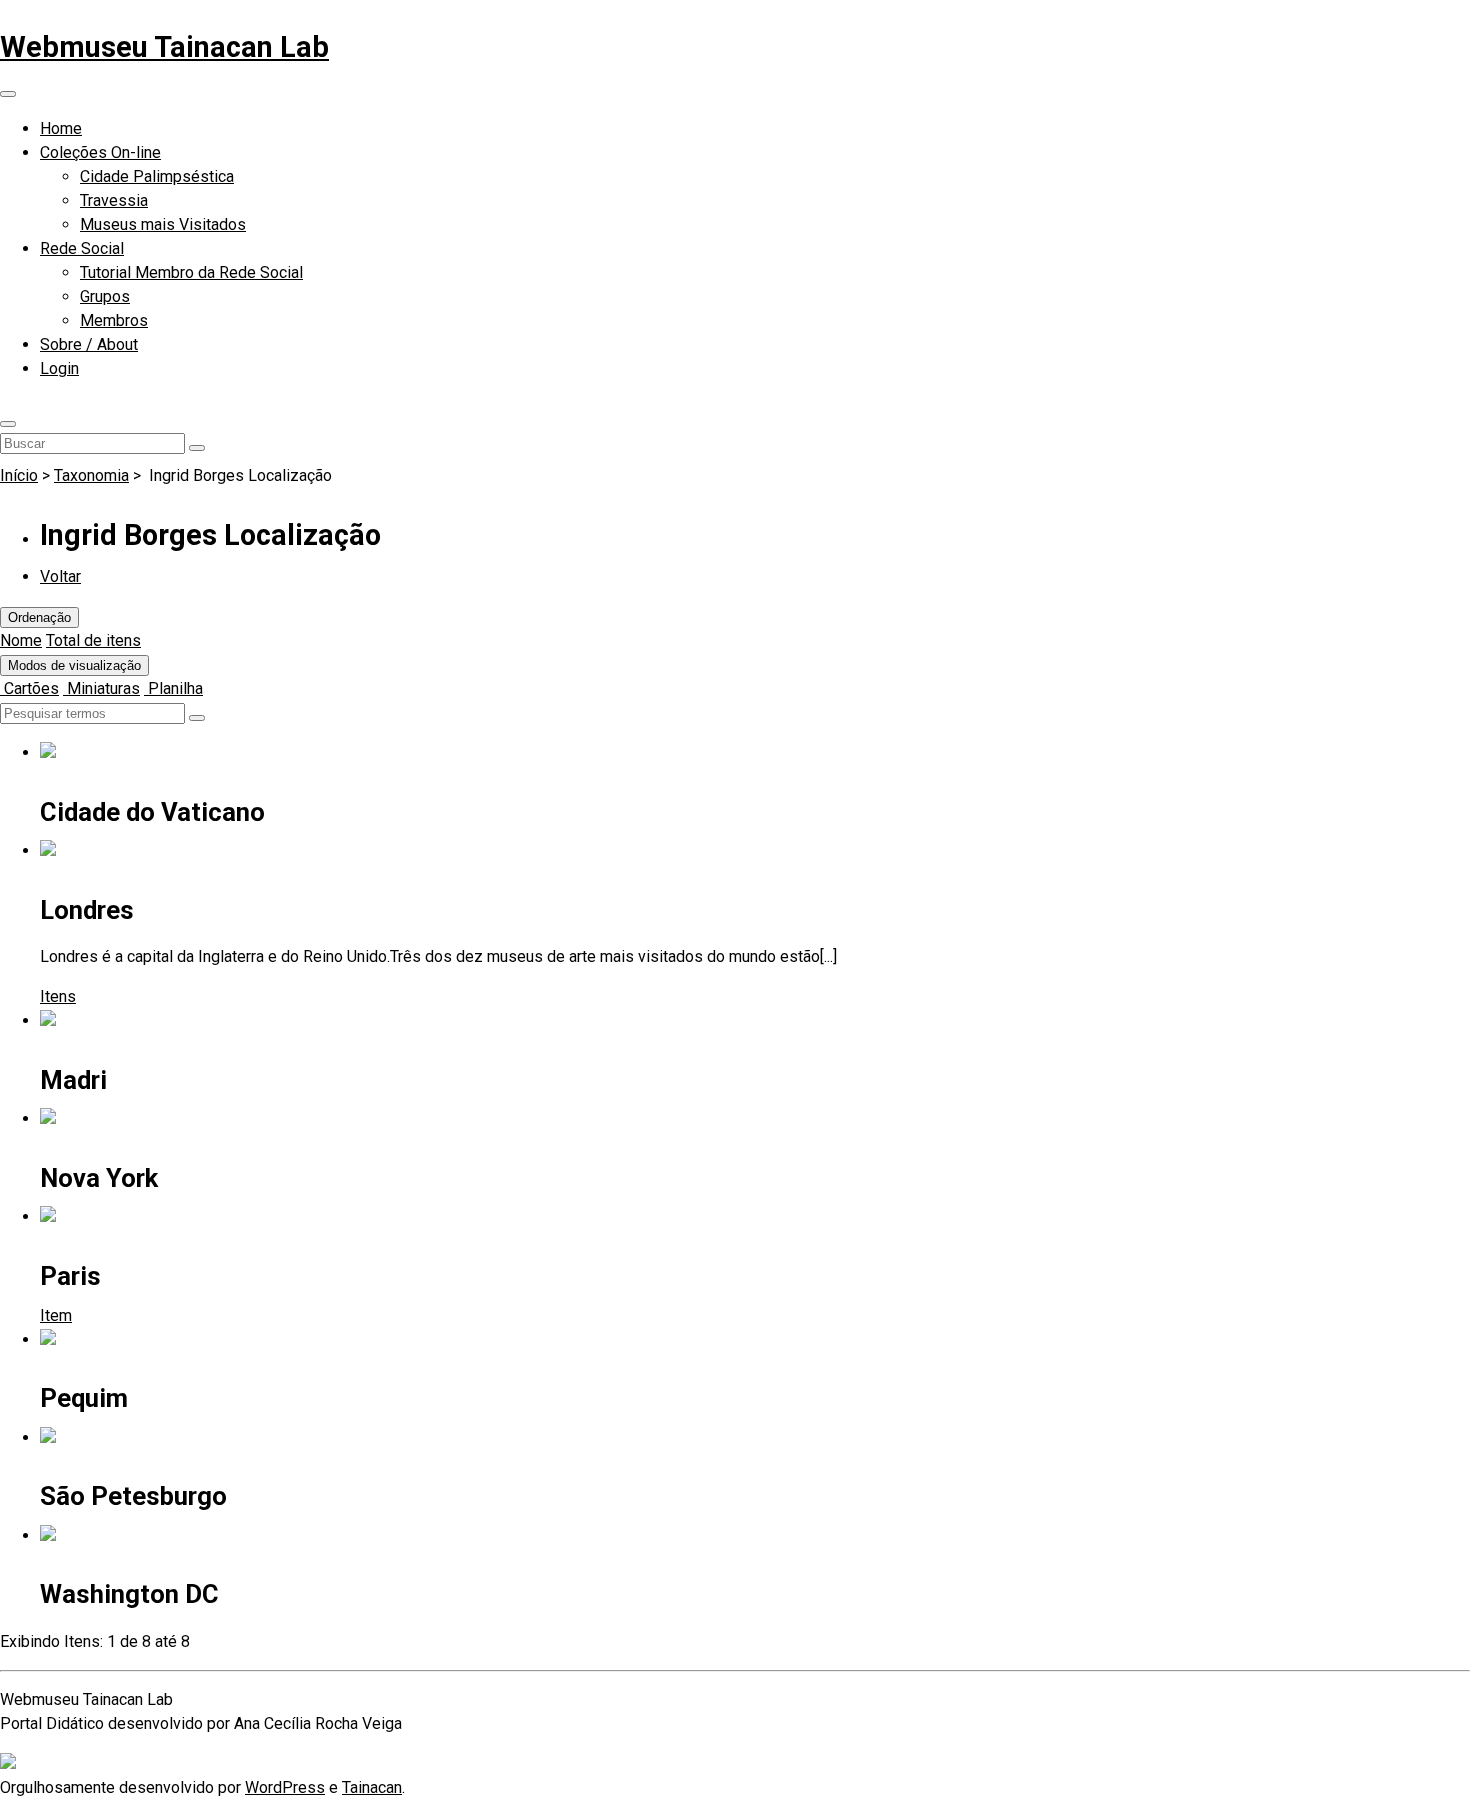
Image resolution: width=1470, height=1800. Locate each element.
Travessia (114, 200)
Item (56, 1315)
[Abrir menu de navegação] (8, 94)
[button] (8, 424)
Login (59, 368)
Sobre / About (89, 344)
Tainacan (372, 1787)
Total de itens (93, 640)
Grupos (105, 296)
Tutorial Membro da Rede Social (191, 272)
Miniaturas (101, 688)
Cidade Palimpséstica (157, 176)
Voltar (60, 576)
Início (19, 475)
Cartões (29, 688)
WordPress (285, 1787)
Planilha (173, 688)
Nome (21, 640)
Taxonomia (91, 475)
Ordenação (39, 617)
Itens (58, 996)
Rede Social (82, 248)
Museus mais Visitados (163, 224)
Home (61, 128)
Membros (114, 320)
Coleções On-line (100, 152)
